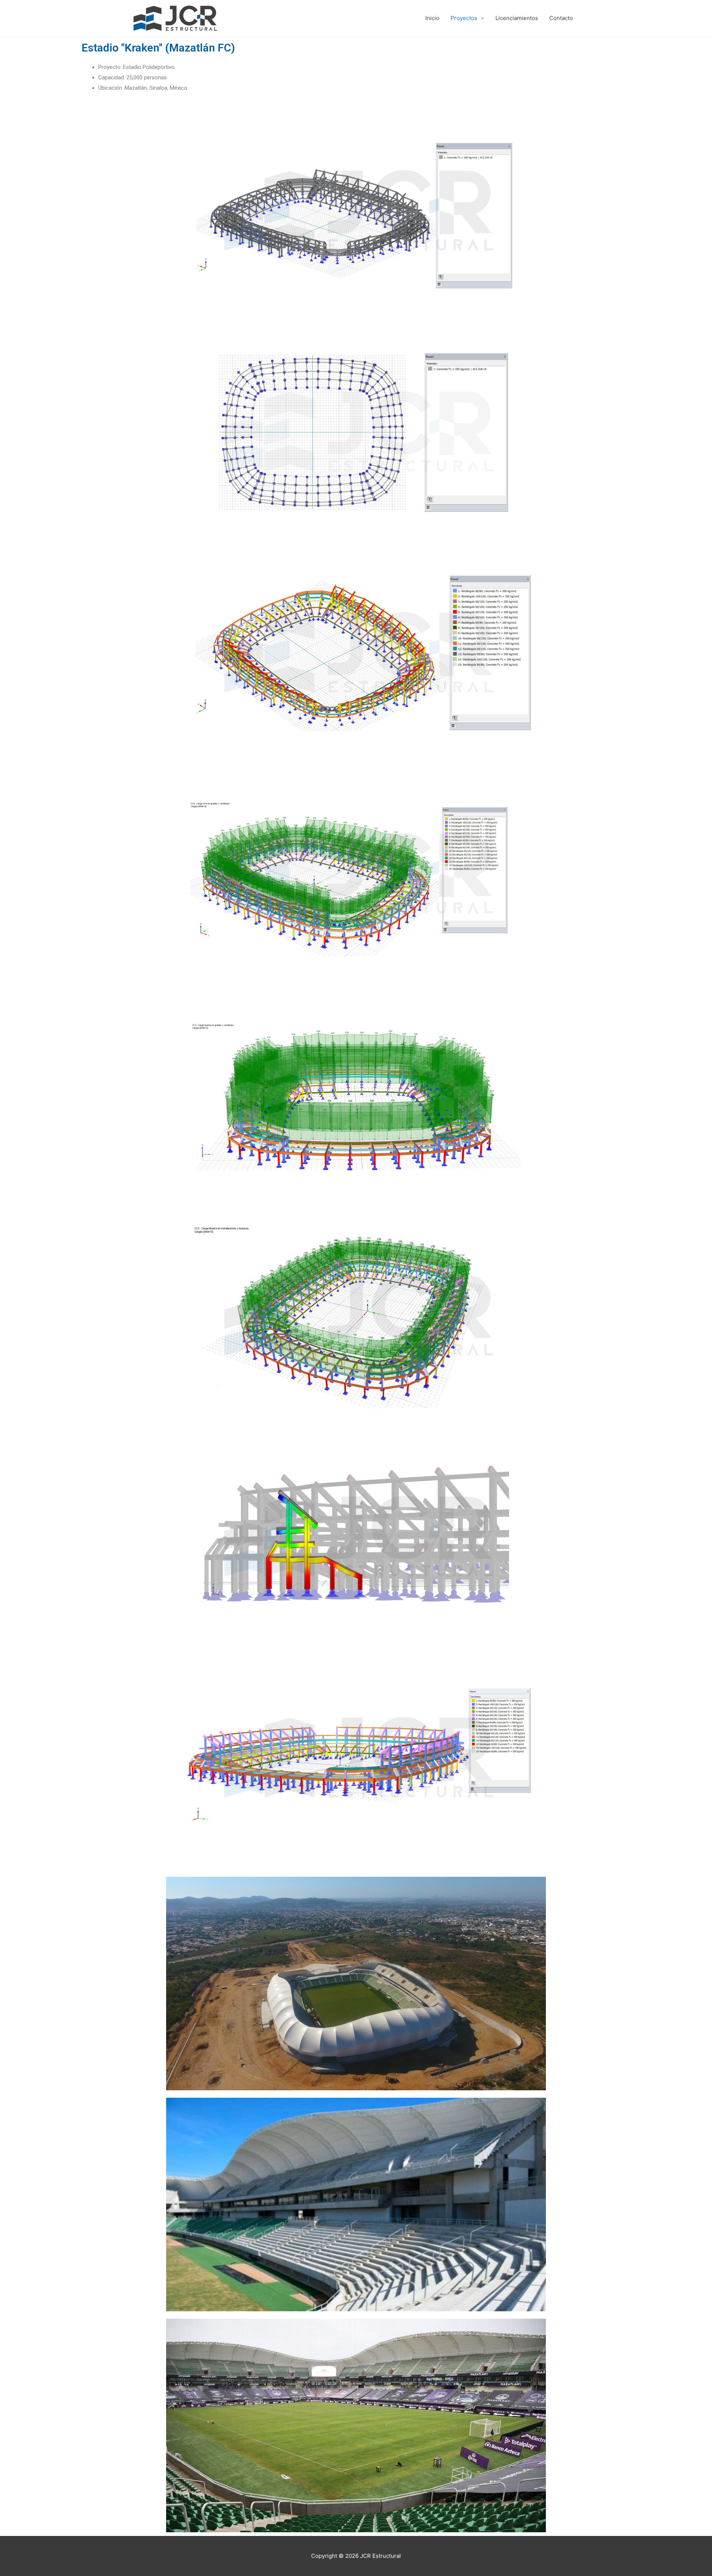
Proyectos (464, 18)
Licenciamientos (517, 18)
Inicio (432, 18)
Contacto (561, 18)
